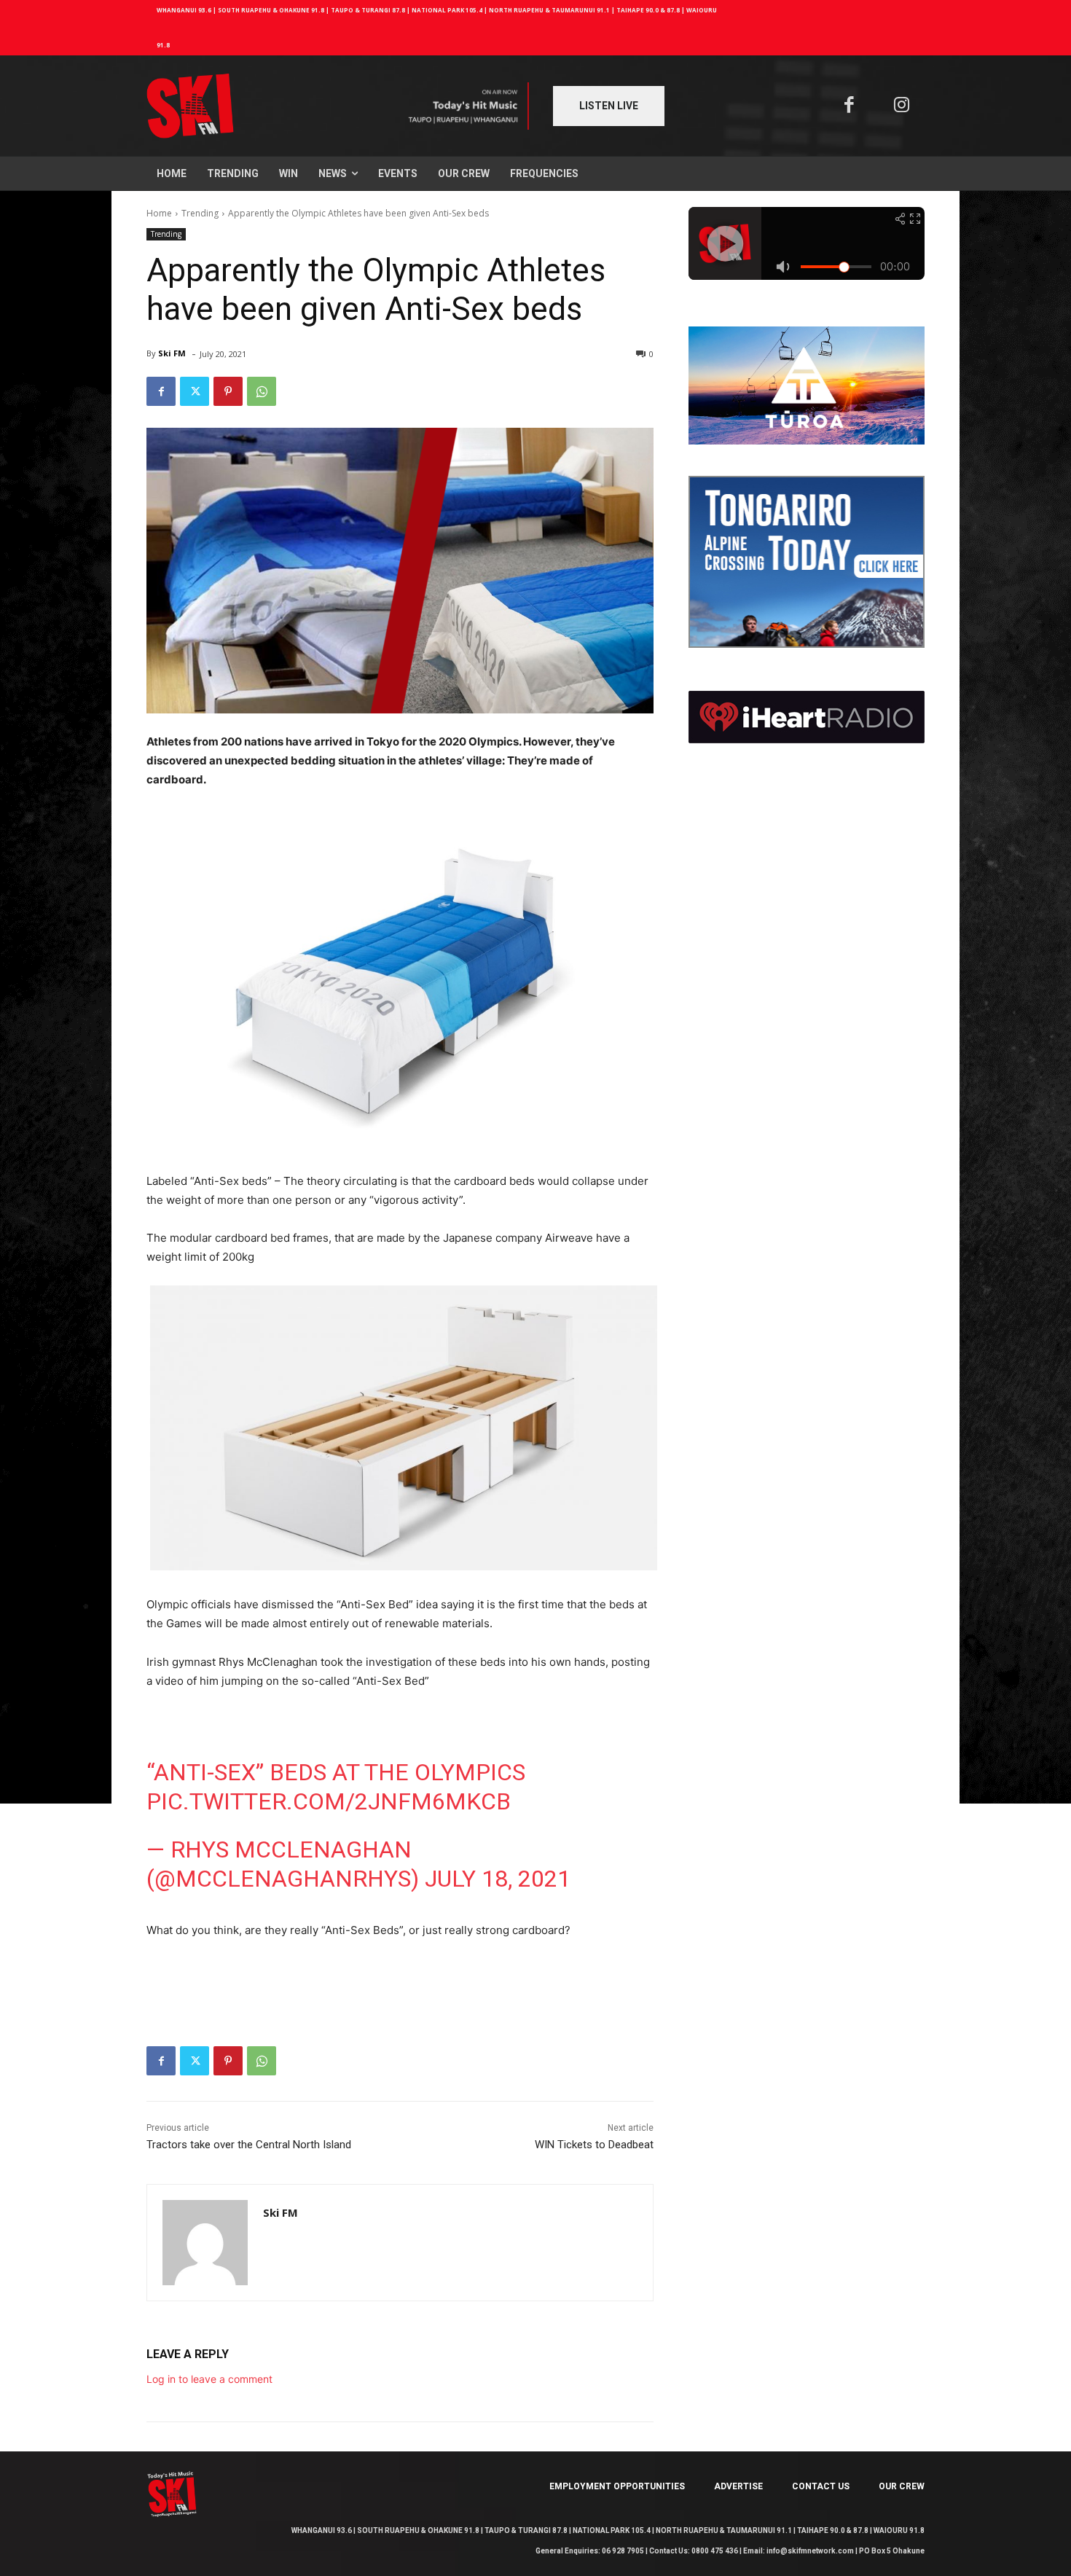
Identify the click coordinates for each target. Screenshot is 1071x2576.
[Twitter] (195, 391)
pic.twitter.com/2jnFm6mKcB (329, 1801)
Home (159, 213)
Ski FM (172, 353)
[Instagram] (902, 106)
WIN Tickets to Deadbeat (594, 2145)
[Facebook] (849, 106)
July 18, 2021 (498, 1879)
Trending (200, 213)
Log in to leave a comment (209, 2379)
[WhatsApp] (262, 391)
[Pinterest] (228, 391)
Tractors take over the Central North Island (249, 2145)
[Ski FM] (205, 2243)
